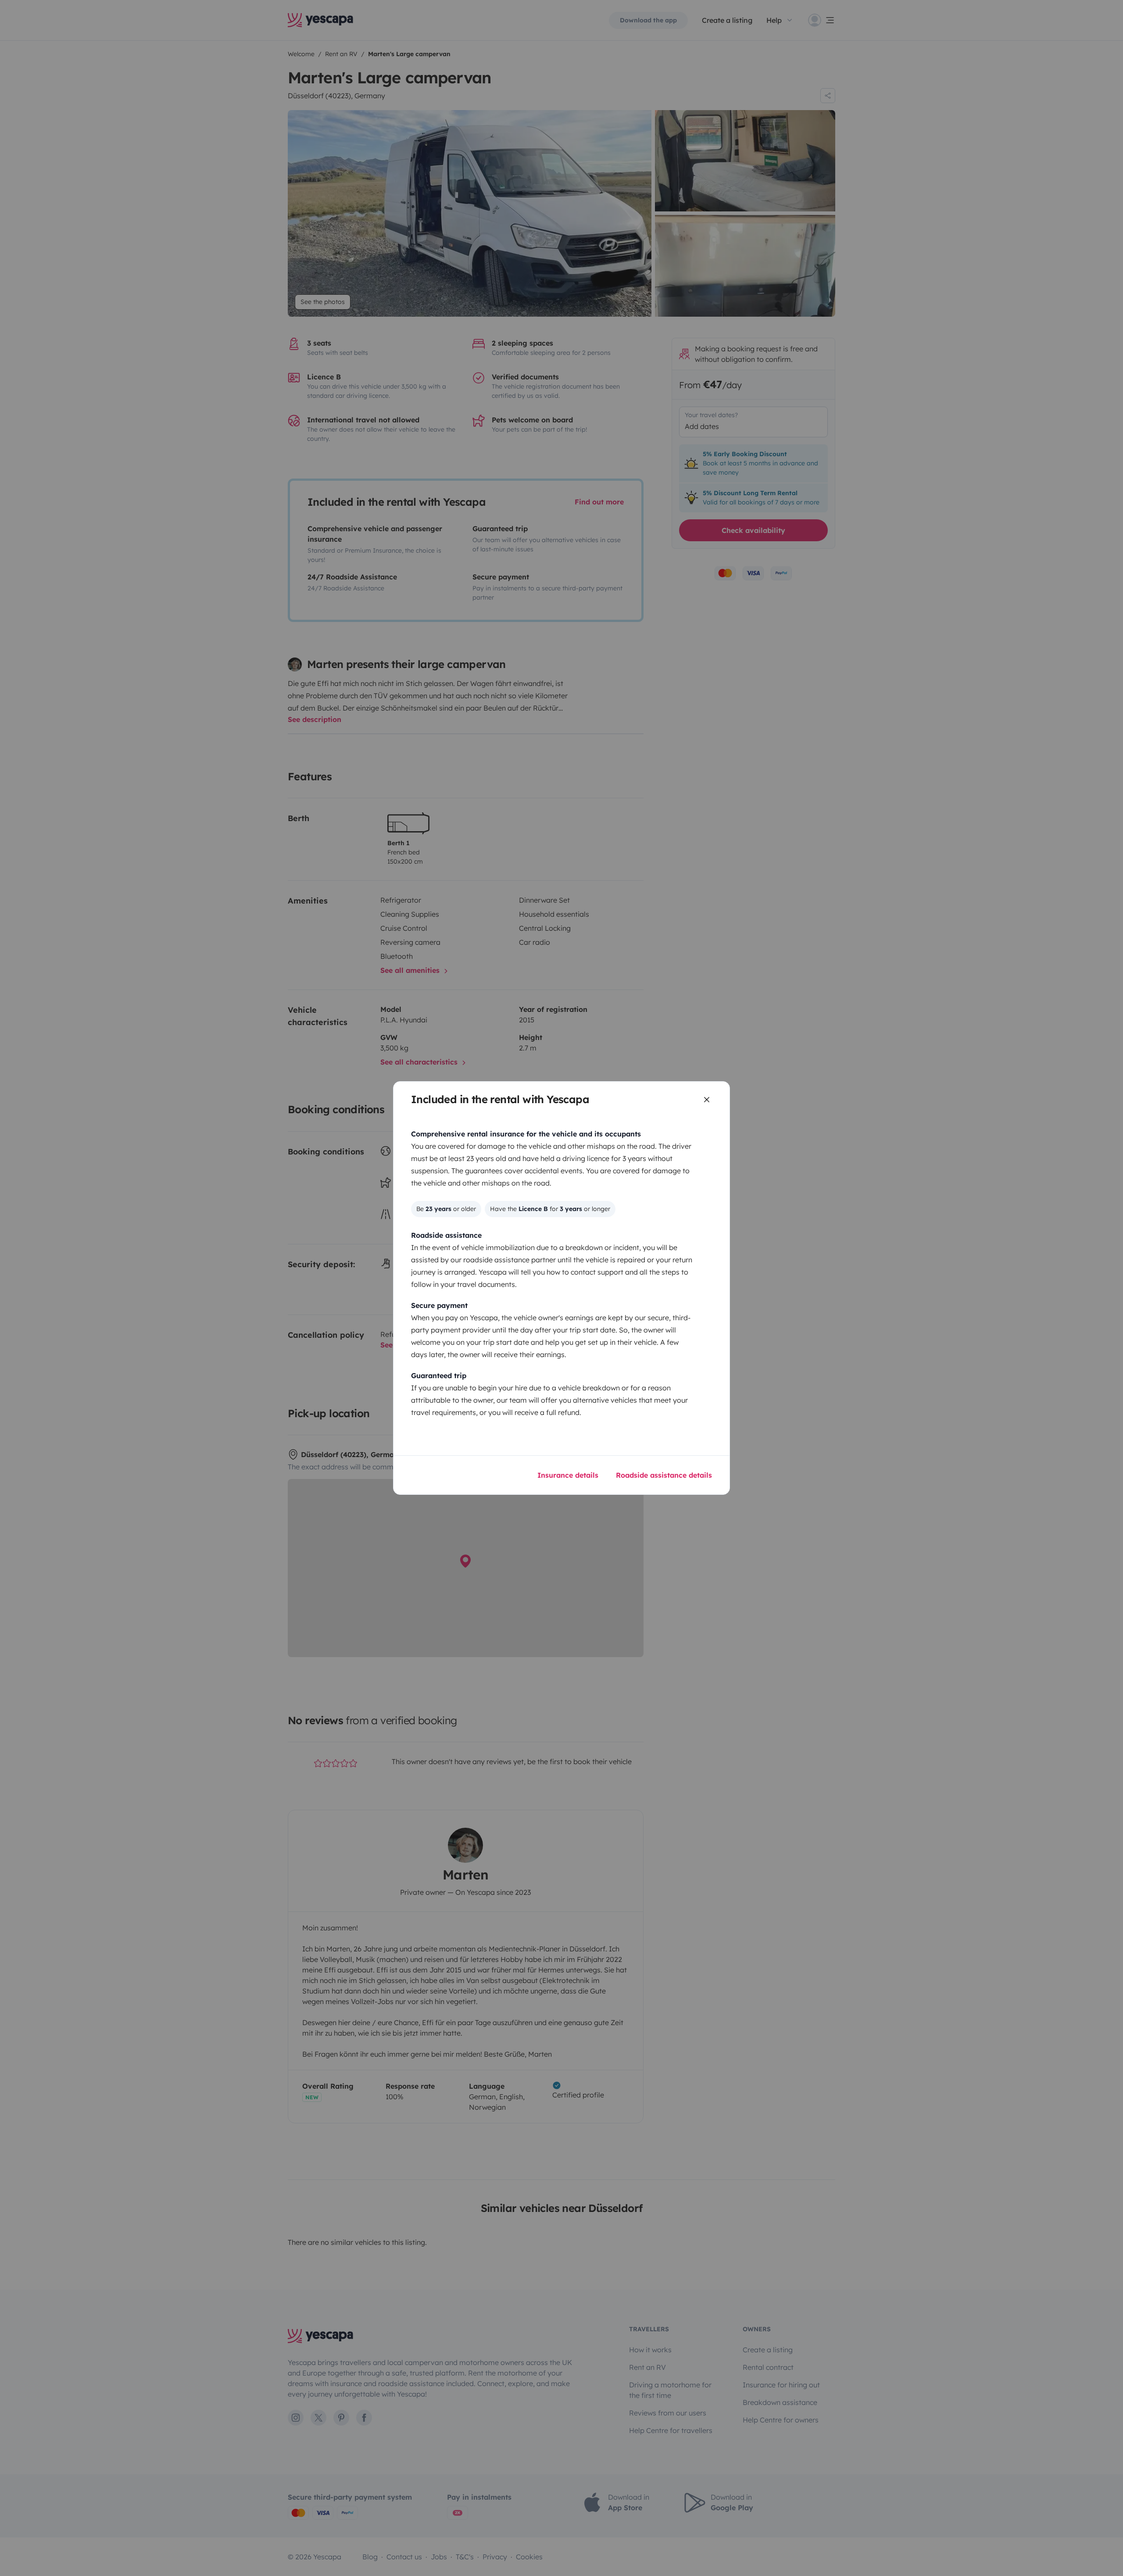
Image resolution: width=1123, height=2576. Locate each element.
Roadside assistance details (664, 1475)
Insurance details (568, 1475)
